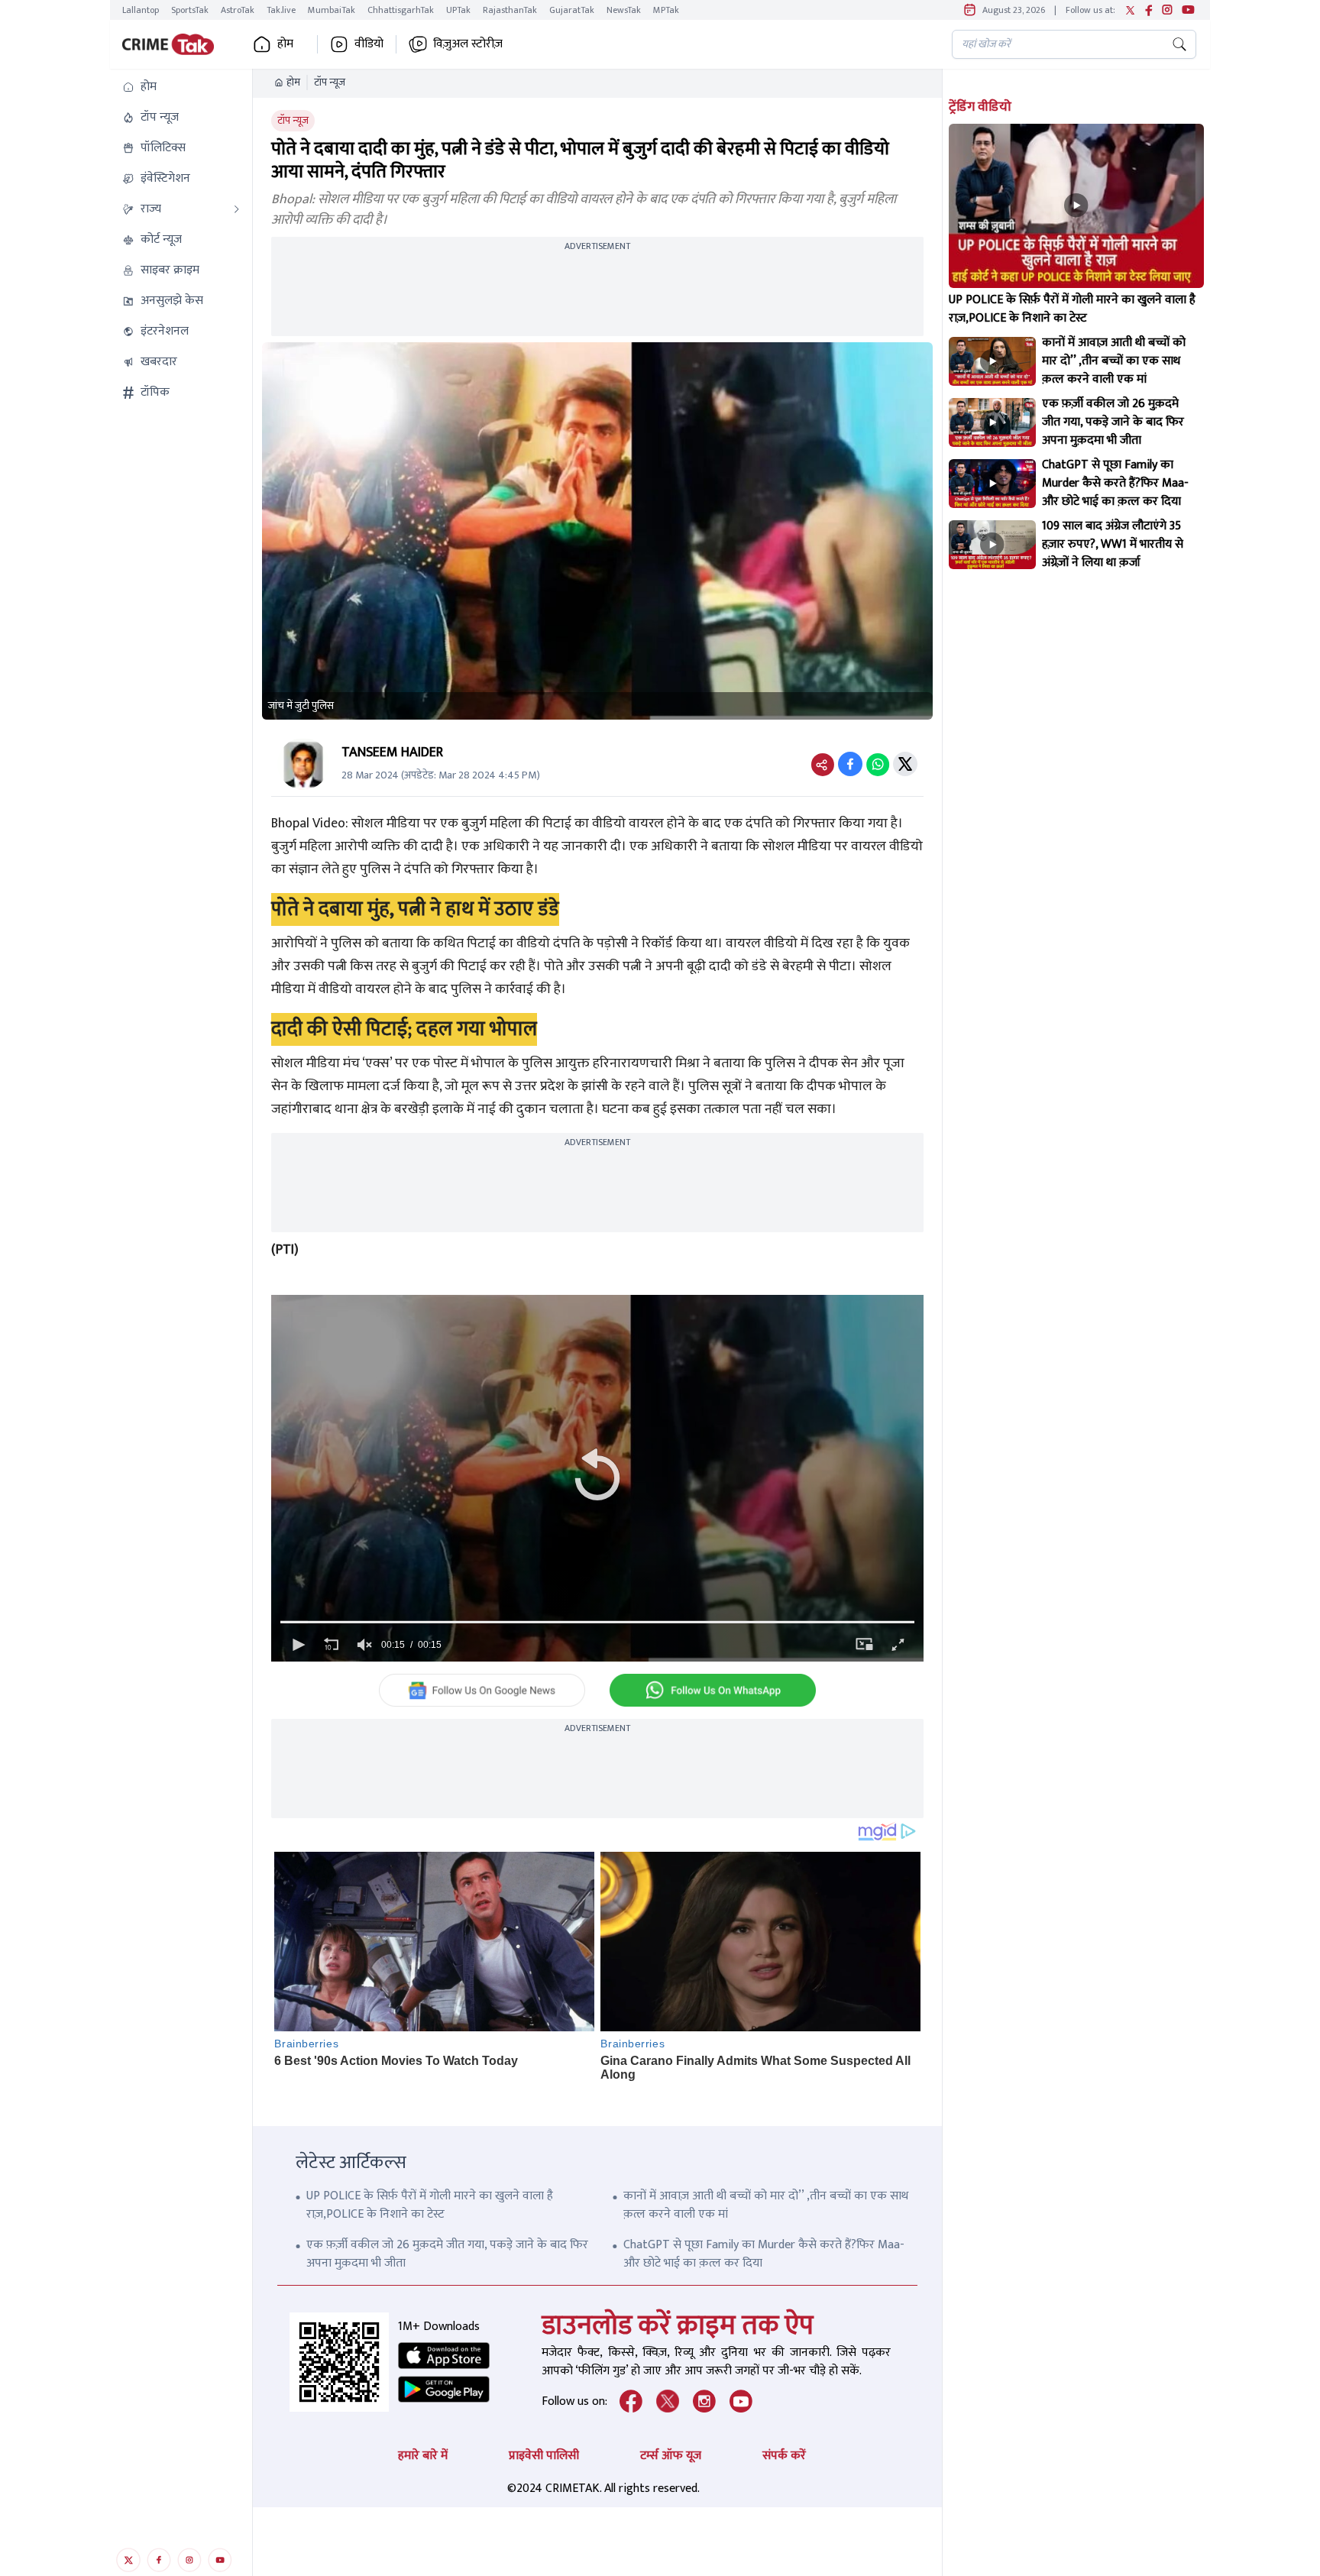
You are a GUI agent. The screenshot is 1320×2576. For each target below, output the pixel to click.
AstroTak (238, 10)
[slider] (597, 1622)
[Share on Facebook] (850, 764)
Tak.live (281, 10)
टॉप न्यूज (330, 83)
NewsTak (624, 10)
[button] (181, 87)
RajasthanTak (510, 10)
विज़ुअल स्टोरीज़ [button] (468, 44)
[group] (364, 1645)
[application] (597, 1478)
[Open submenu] (237, 209)
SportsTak (190, 10)
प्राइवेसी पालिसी (544, 2456)
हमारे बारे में (423, 2456)
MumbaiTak (332, 10)
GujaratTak (572, 10)
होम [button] (285, 44)
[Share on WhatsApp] (878, 764)
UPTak (458, 10)
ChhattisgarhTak (401, 10)
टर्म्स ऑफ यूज (671, 2456)
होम (293, 83)
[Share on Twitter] (905, 764)
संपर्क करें (784, 2456)
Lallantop (141, 10)
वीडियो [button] (369, 44)
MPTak (666, 10)
